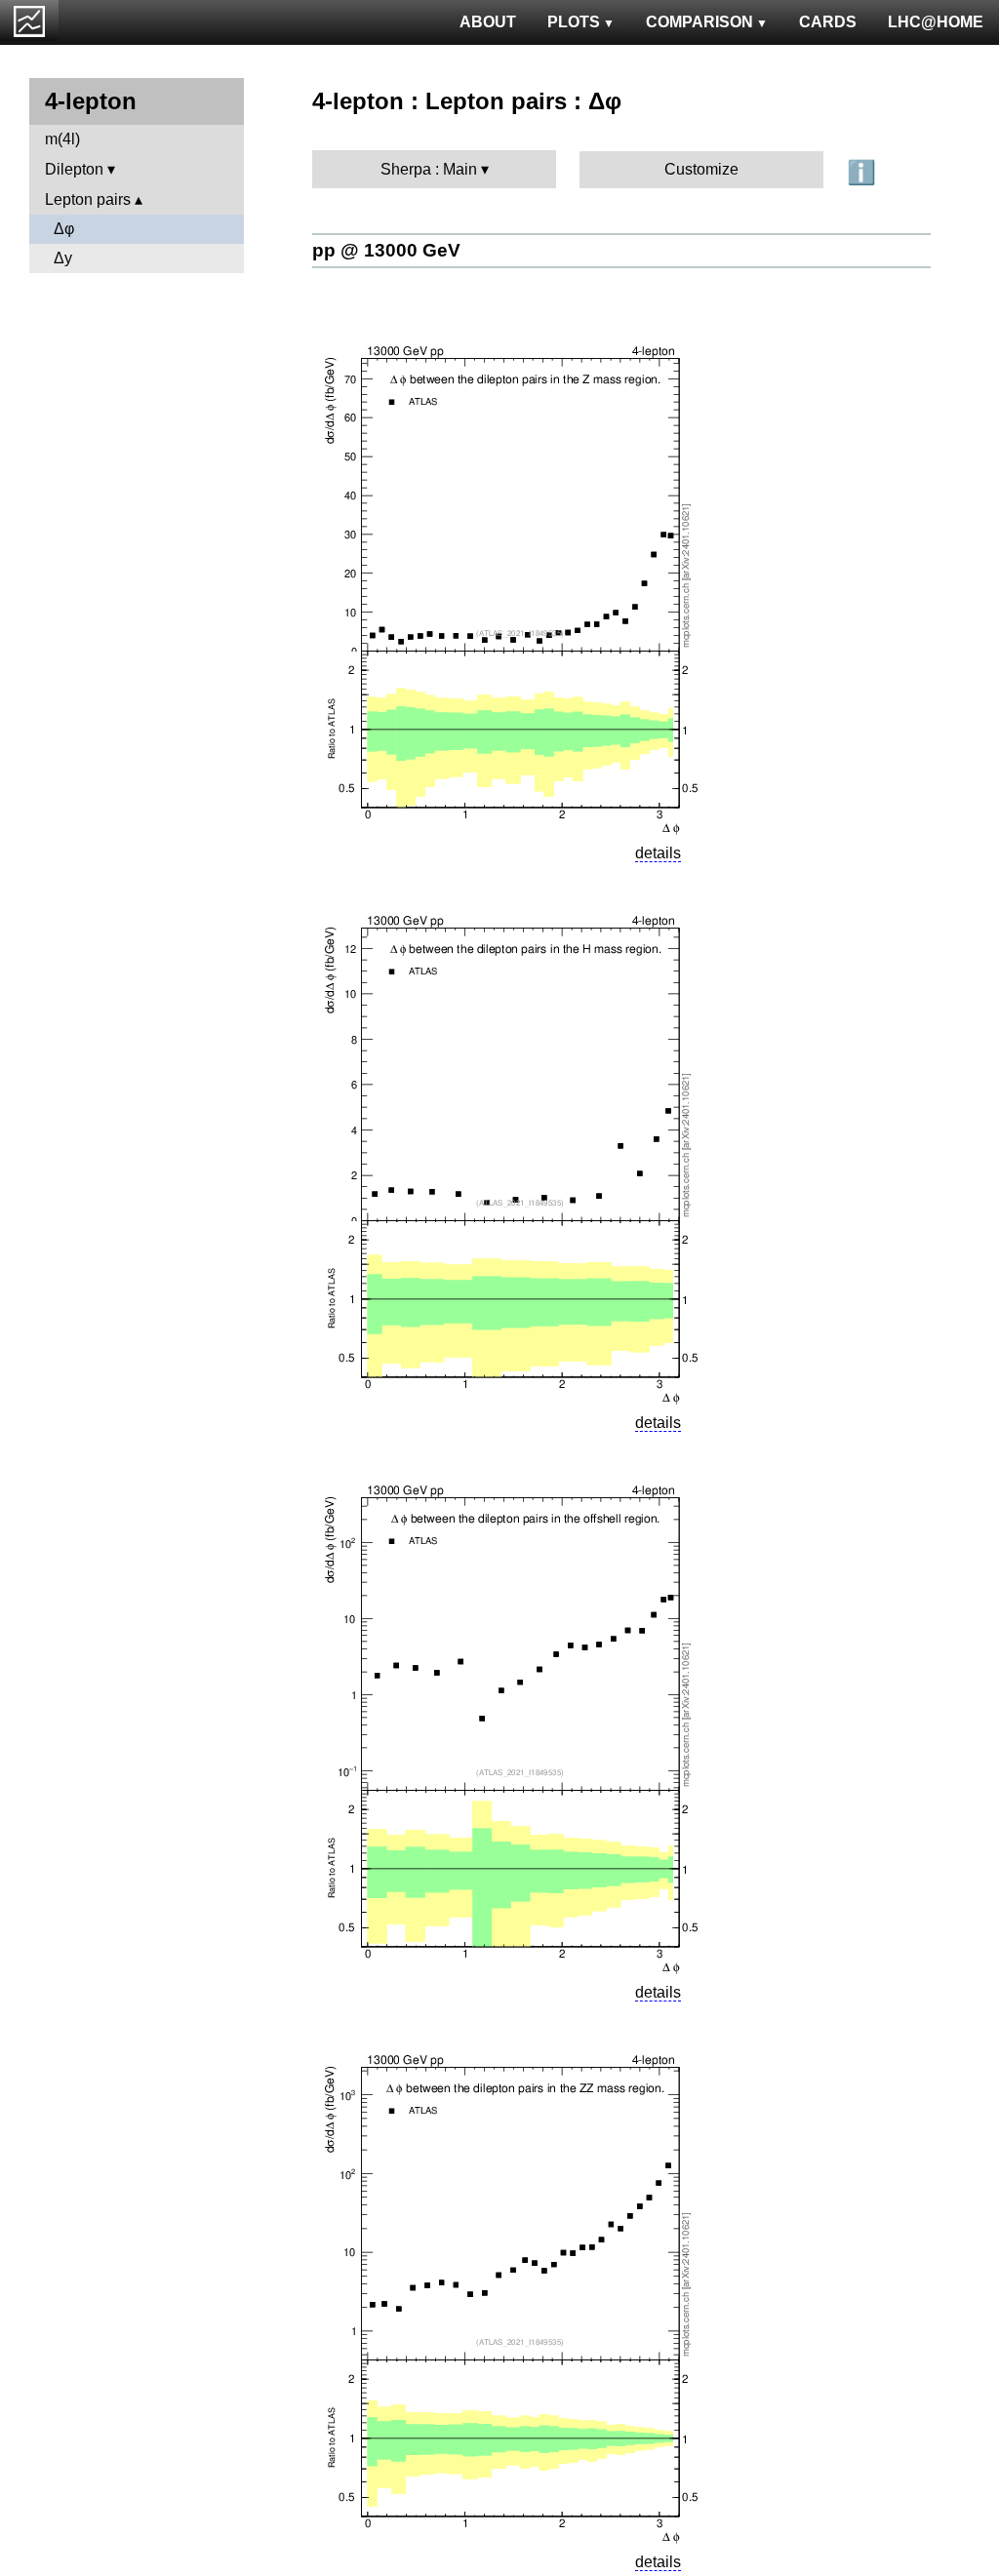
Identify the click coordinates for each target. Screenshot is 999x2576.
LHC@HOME (936, 22)
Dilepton (74, 169)
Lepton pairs (88, 199)
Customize (701, 169)
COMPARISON (699, 22)
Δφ (64, 229)
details (658, 853)
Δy (63, 258)
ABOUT (488, 22)
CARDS (828, 22)
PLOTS (574, 22)
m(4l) (62, 139)
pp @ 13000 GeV (386, 250)
